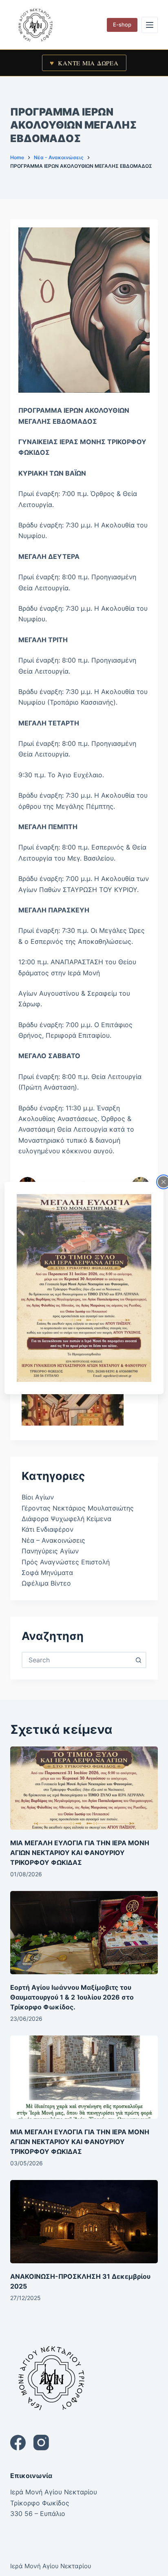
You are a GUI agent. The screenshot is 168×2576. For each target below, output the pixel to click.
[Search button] (138, 1660)
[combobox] (77, 1660)
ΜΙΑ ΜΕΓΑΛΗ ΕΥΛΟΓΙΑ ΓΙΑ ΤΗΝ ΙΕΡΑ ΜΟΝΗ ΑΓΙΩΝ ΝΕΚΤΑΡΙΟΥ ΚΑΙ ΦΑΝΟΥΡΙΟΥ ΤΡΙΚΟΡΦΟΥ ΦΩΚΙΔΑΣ (80, 1853)
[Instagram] (41, 2443)
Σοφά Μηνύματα (47, 1573)
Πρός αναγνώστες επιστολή (66, 1562)
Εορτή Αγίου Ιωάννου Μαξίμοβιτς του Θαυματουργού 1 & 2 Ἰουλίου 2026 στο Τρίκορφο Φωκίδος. (72, 1997)
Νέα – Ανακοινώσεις (53, 1540)
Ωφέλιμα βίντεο (46, 1583)
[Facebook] (18, 2443)
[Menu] (150, 25)
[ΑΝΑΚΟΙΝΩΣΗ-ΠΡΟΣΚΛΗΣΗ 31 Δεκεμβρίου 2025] (84, 2222)
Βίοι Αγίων (38, 1497)
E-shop (122, 24)
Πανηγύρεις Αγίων (50, 1551)
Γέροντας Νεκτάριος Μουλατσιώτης (78, 1508)
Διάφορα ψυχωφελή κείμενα (66, 1519)
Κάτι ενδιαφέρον (48, 1529)
